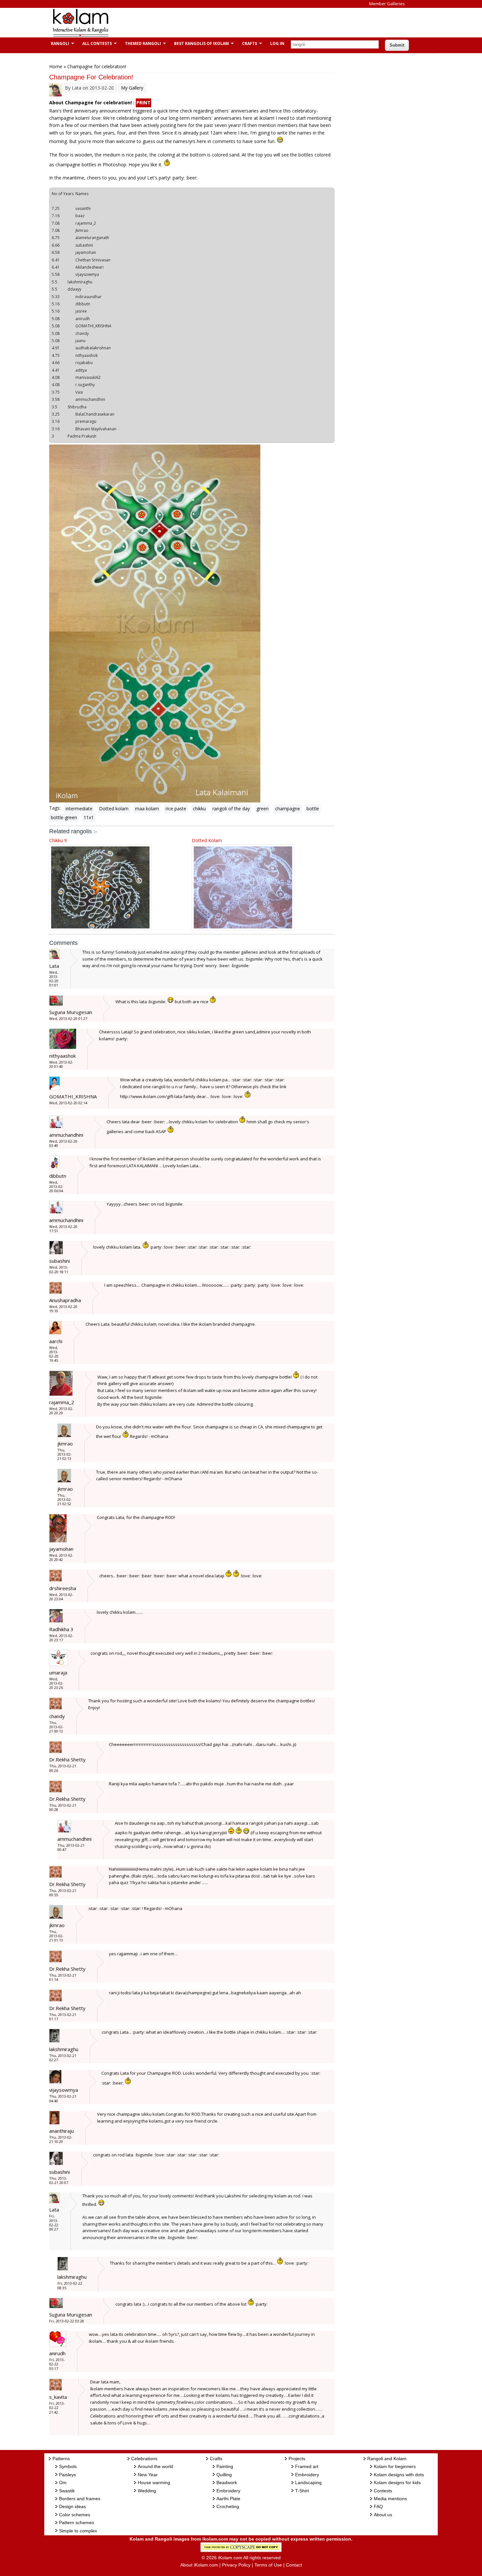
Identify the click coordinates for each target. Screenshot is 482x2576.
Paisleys (68, 2475)
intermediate (79, 809)
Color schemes (75, 2515)
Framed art (307, 2466)
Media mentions (390, 2499)
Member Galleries (387, 4)
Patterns (61, 2459)
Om (63, 2483)
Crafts (246, 43)
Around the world (155, 2466)
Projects (297, 2459)
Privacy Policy (236, 2565)
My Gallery (132, 88)
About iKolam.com (199, 2565)
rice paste (176, 809)
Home (56, 66)
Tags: (55, 808)
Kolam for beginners (395, 2466)
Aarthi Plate (228, 2499)
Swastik (67, 2491)
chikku (199, 809)
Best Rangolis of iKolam (198, 43)
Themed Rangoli (140, 43)
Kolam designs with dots (399, 2475)
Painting (225, 2466)
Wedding (147, 2491)
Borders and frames (80, 2499)
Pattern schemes (77, 2523)
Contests (383, 2491)
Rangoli (57, 43)
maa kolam (147, 809)
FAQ (378, 2506)
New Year (148, 2475)
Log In (277, 43)
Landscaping (308, 2483)
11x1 (89, 817)
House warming (154, 2483)
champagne (288, 809)
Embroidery (228, 2491)
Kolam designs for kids (397, 2483)
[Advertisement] (236, 23)
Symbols (68, 2466)
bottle (313, 809)
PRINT (143, 103)
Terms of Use (268, 2565)
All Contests (94, 43)
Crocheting (228, 2506)
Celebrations (144, 2459)
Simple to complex (78, 2531)
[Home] (80, 36)
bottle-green (64, 817)
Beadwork (227, 2483)
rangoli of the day (231, 809)
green (262, 809)
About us (383, 2515)
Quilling (224, 2475)
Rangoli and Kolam (387, 2459)
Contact (294, 2565)
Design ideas (72, 2506)
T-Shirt (302, 2491)
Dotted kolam (114, 809)
